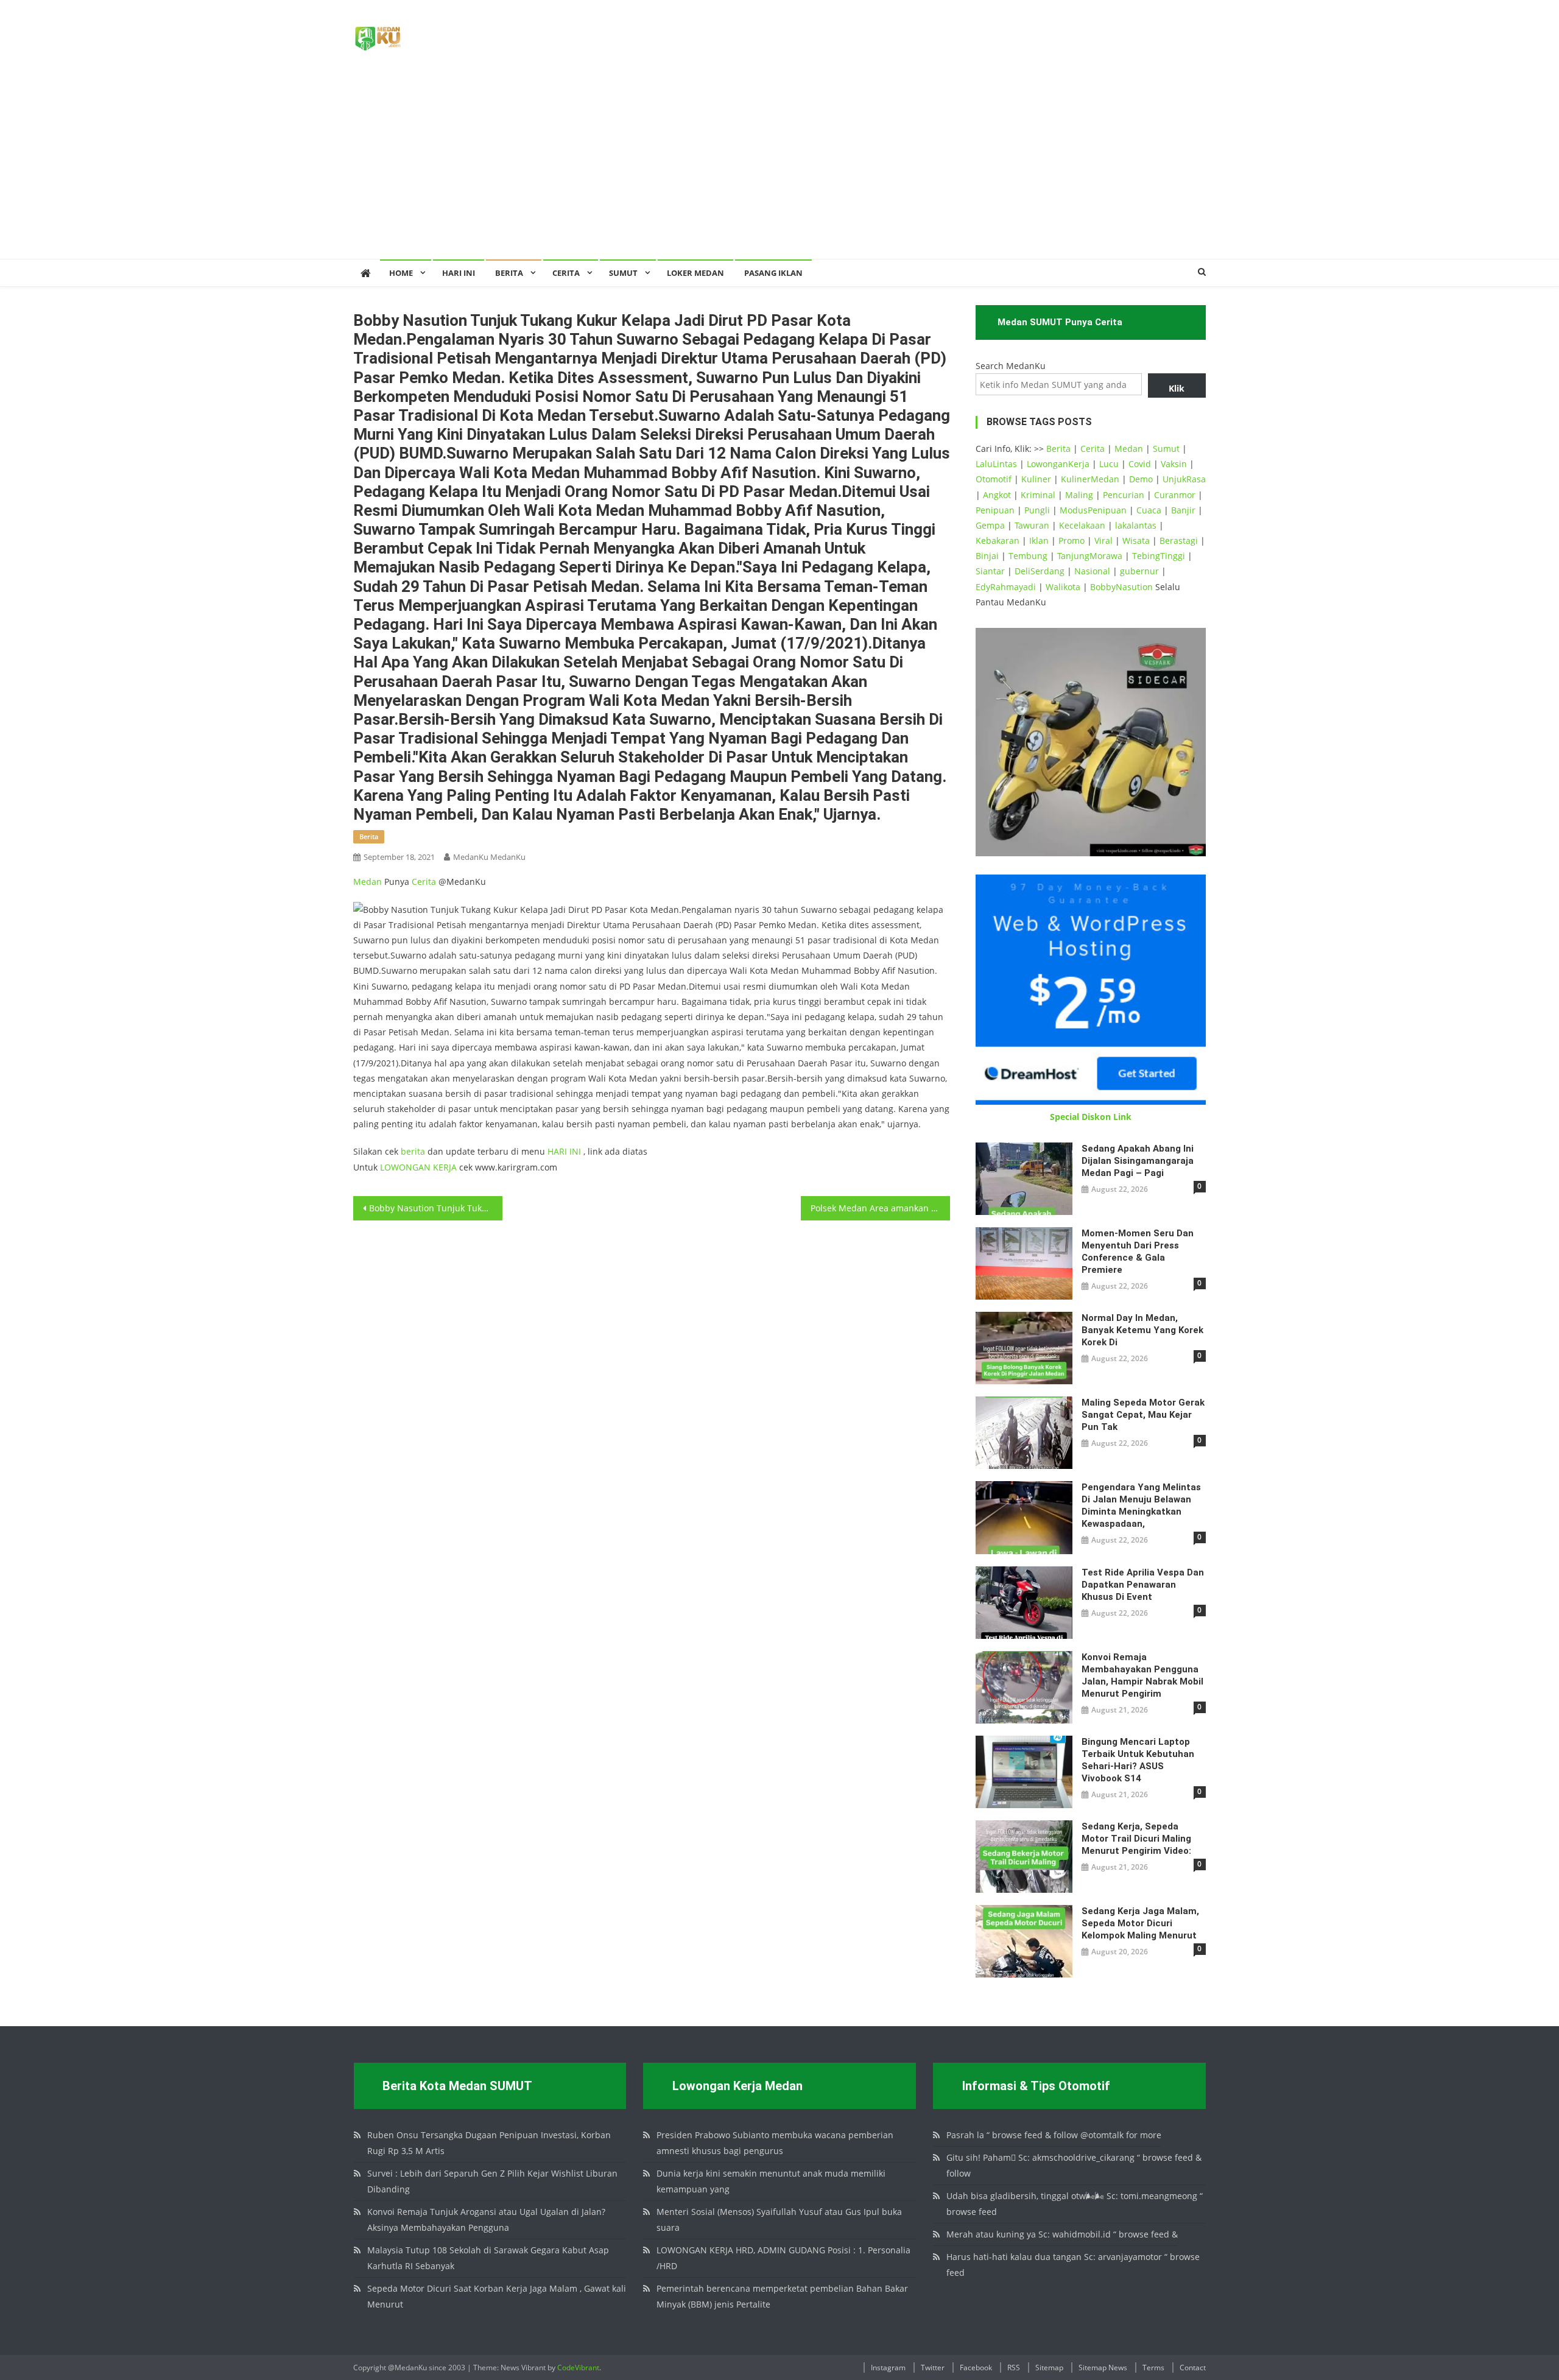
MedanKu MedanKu (489, 857)
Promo (1072, 540)
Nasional (1092, 571)
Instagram (888, 2368)
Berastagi (1179, 540)
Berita (509, 273)
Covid (1140, 464)
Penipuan (995, 510)
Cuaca (1149, 510)
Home (401, 273)
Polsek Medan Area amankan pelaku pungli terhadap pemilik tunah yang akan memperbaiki (880, 1208)
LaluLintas (996, 464)
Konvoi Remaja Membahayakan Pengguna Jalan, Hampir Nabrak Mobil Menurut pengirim (1142, 1675)
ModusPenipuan (1093, 510)
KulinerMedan (1090, 479)
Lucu (1109, 464)
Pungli (1037, 510)
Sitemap (1049, 2368)
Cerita (566, 273)
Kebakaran (998, 540)
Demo (1141, 479)
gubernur (1139, 571)
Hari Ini (459, 273)
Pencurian (1124, 495)
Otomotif (994, 479)
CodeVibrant (578, 2368)
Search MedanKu (1011, 366)
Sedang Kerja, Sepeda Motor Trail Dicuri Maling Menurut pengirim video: (1136, 1839)
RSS (1014, 2368)
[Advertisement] (779, 167)
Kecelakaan (1082, 525)
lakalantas (1136, 525)
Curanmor (1175, 495)
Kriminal (1038, 495)
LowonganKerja (1058, 464)
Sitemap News (1103, 2368)
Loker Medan (695, 273)
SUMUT (623, 273)
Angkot (997, 495)
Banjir (1183, 510)
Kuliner (1036, 479)
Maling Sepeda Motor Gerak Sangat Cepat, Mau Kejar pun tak (1143, 1415)
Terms (1153, 2368)
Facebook (976, 2368)
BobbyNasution (1121, 587)
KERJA (445, 1167)
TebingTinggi (1159, 556)
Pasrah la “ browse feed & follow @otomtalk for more (1054, 2135)
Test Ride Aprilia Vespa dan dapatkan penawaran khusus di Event (1143, 1585)
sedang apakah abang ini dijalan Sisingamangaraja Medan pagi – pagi (1138, 1161)
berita (369, 836)
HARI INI (564, 1151)
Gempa (990, 525)
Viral (1103, 540)
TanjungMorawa (1090, 556)
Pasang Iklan (773, 273)
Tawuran (1032, 525)
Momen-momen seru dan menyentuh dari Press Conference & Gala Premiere (1138, 1252)
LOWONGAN (406, 1167)
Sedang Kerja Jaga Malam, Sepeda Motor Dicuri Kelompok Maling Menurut (1140, 1923)
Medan (368, 882)
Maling (1079, 495)
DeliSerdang (1040, 571)
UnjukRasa (1184, 479)
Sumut (1166, 449)
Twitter (933, 2368)
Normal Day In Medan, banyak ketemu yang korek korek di (1142, 1330)
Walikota (1063, 587)
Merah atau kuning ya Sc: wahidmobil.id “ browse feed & (1062, 2234)
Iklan (1039, 540)
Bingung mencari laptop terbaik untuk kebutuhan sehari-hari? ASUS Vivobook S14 (1138, 1760)
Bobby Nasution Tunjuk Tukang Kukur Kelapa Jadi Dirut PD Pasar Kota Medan (436, 1208)
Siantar (990, 571)
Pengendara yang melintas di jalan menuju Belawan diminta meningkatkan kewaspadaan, (1141, 1505)
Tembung (1028, 556)
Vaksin (1174, 464)
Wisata (1136, 540)
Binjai (987, 556)
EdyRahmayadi (1006, 587)
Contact (1193, 2368)
